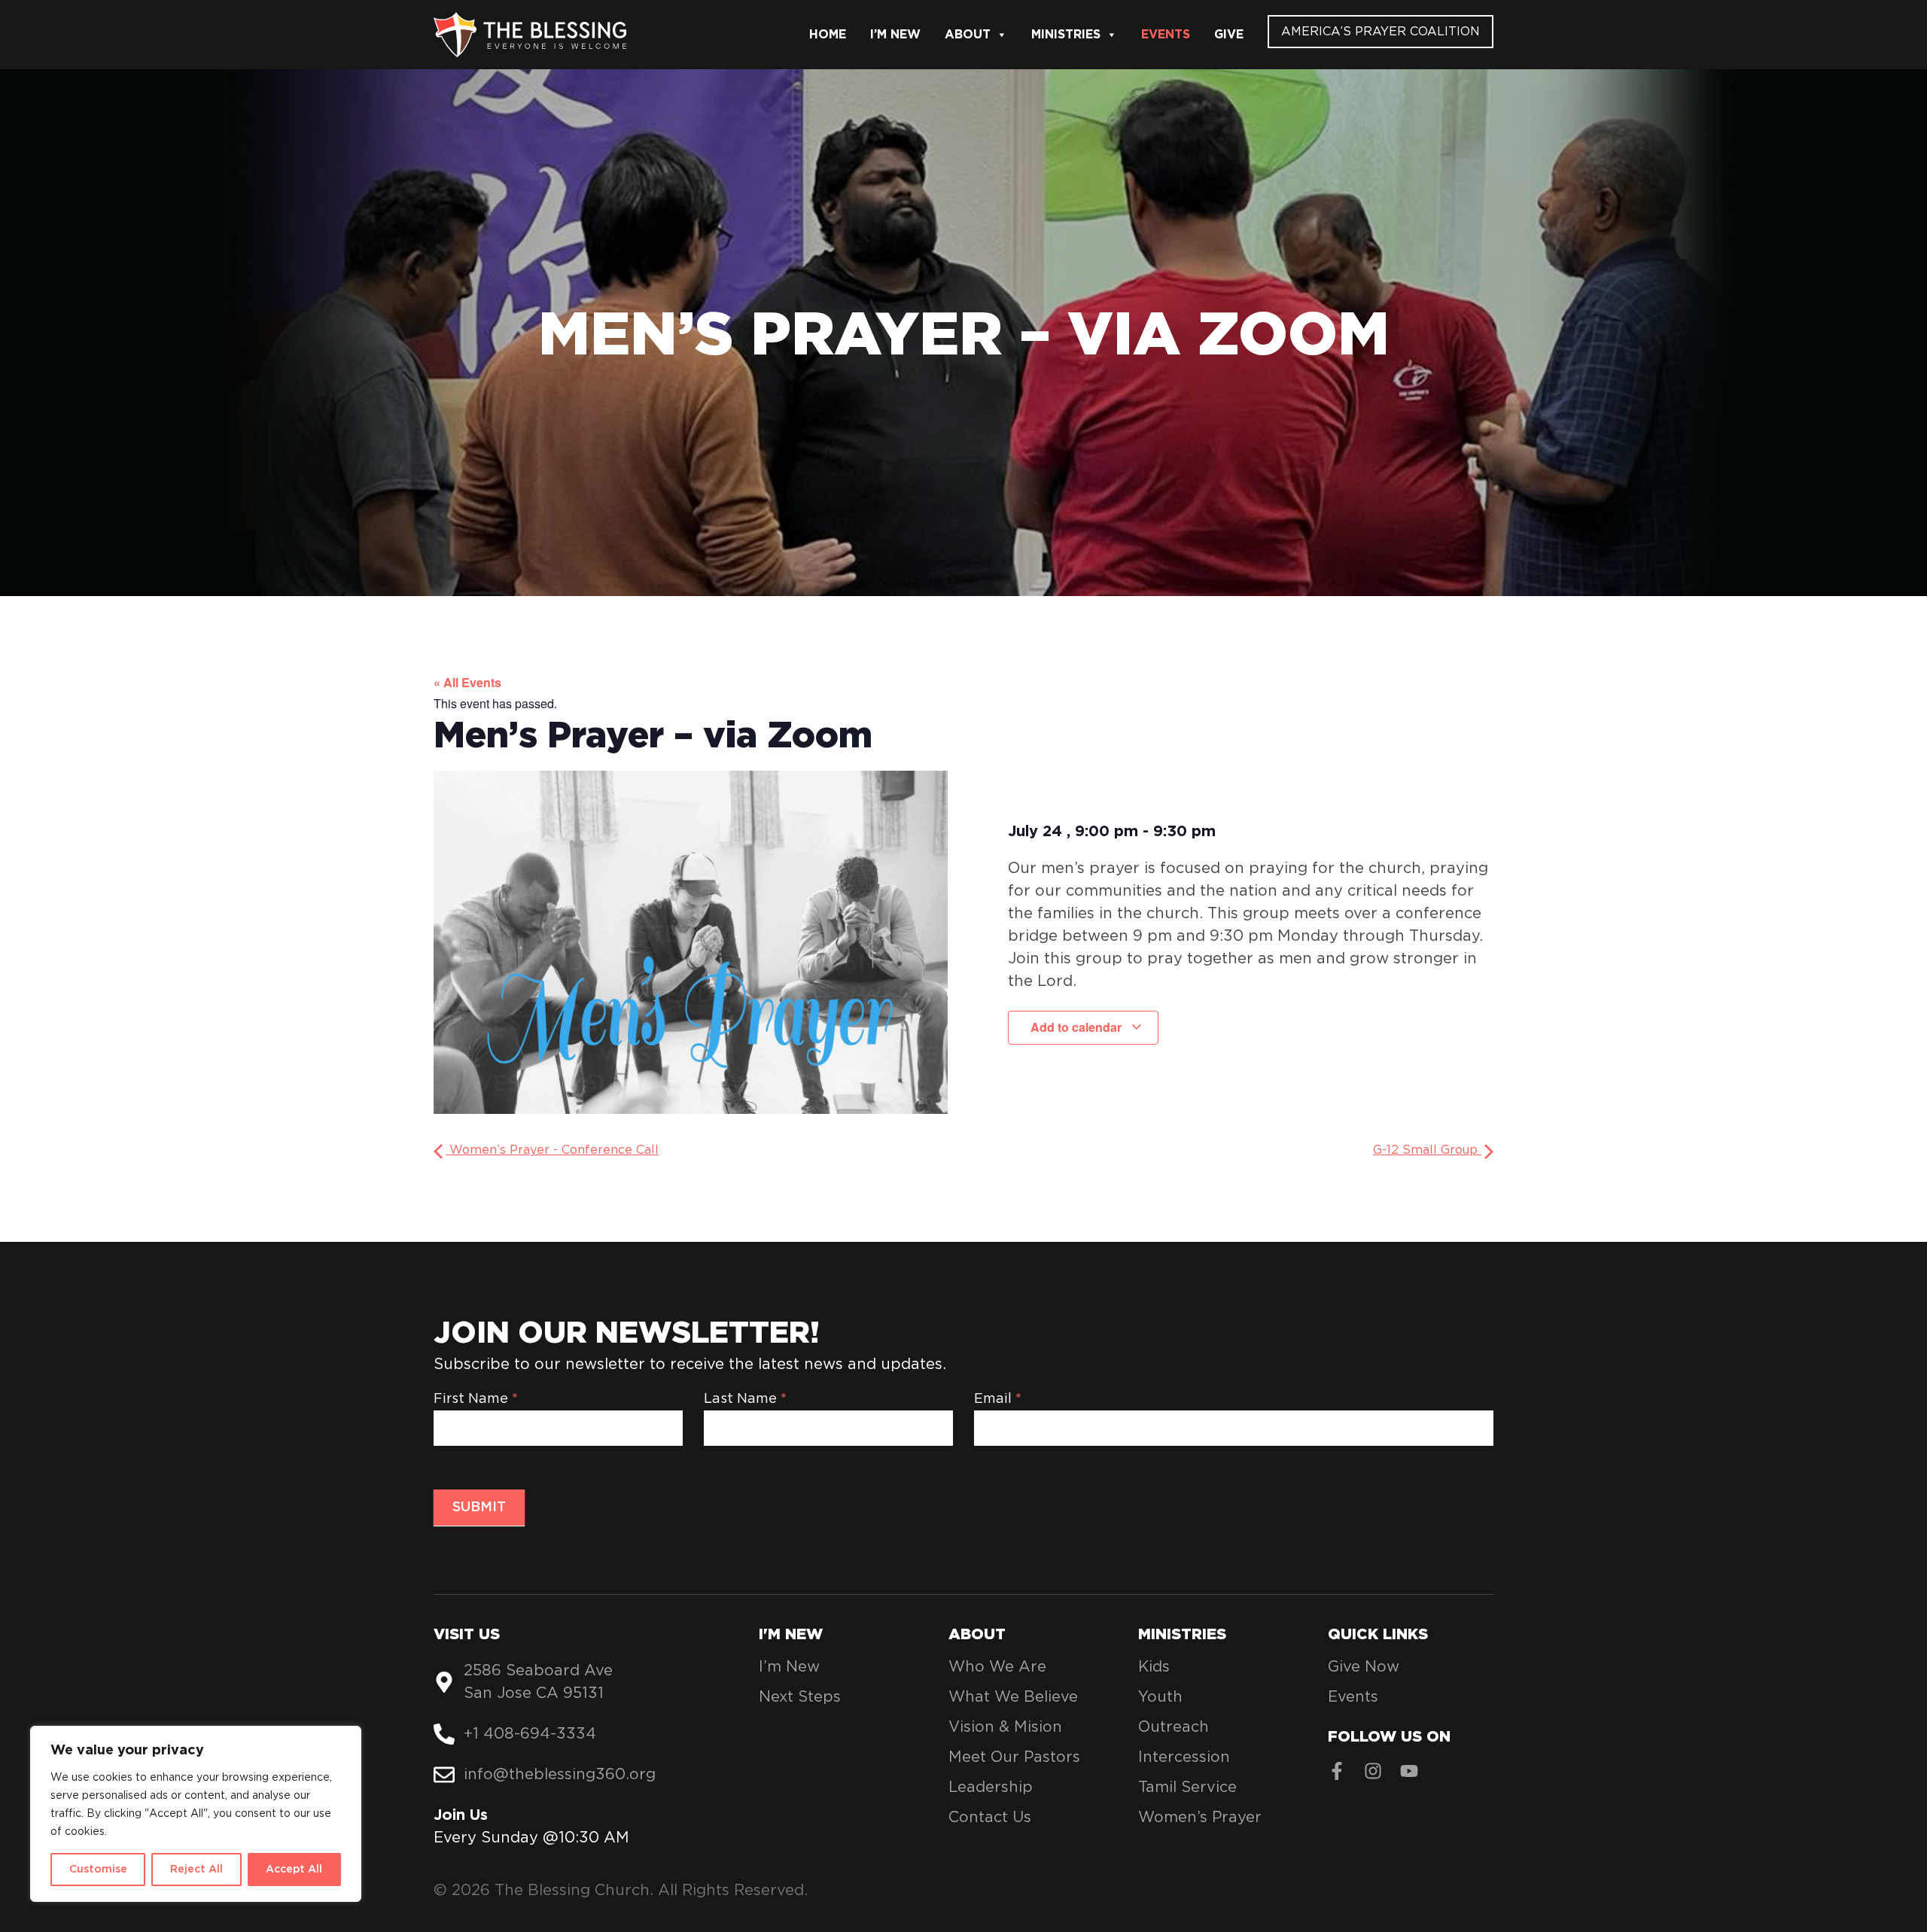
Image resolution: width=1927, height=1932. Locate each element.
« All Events (467, 682)
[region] (196, 1814)
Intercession (1184, 1757)
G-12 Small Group (1427, 1150)
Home (828, 35)
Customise (98, 1870)
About (968, 35)
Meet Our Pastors (1014, 1757)
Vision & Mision (1005, 1727)
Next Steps (800, 1697)
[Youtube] (1409, 1771)
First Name (476, 1399)
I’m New (895, 35)
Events (1166, 35)
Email (998, 1399)
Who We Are (997, 1667)
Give (1229, 35)
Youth (1160, 1697)
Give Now (1364, 1667)
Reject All (196, 1870)
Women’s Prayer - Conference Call (552, 1150)
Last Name (745, 1399)
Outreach (1174, 1727)
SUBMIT (479, 1508)
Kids (1154, 1667)
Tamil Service (1187, 1787)
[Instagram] (1373, 1771)
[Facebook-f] (1337, 1771)
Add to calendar (1078, 1027)
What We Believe (1013, 1697)
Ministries (1066, 35)
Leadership (991, 1787)
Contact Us (990, 1818)
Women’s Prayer (1200, 1818)
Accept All (294, 1870)
